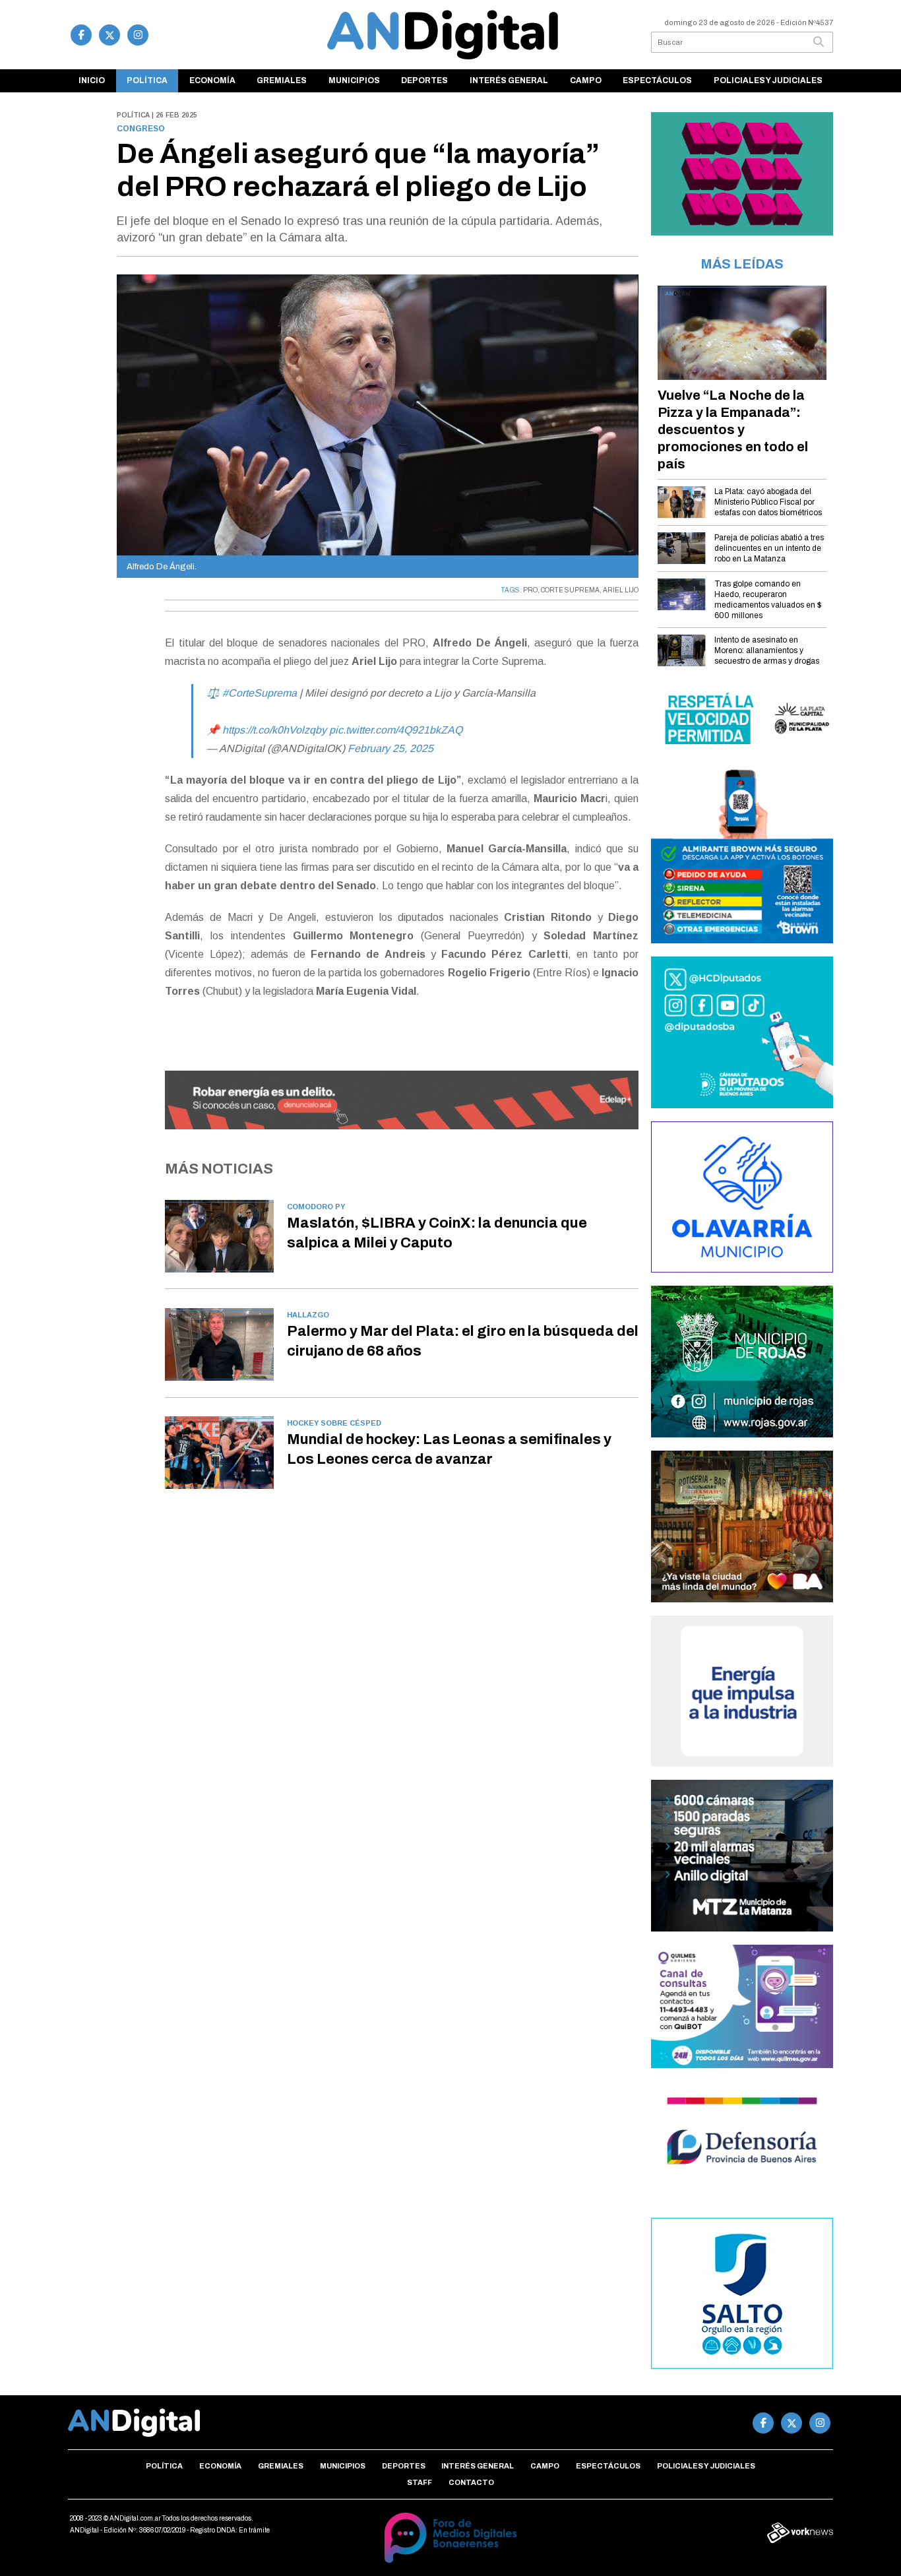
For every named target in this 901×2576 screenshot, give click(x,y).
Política (147, 80)
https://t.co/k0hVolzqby (274, 730)
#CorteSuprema (260, 693)
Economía (212, 80)
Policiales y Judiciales (768, 80)
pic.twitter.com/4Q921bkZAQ (396, 730)
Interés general (509, 80)
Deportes (424, 80)
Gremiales (282, 80)
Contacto (471, 2482)
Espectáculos (657, 80)
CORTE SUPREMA (570, 590)
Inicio (92, 80)
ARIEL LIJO (621, 590)
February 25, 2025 (390, 748)
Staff (419, 2482)
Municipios (354, 80)
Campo (586, 80)
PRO (530, 590)
